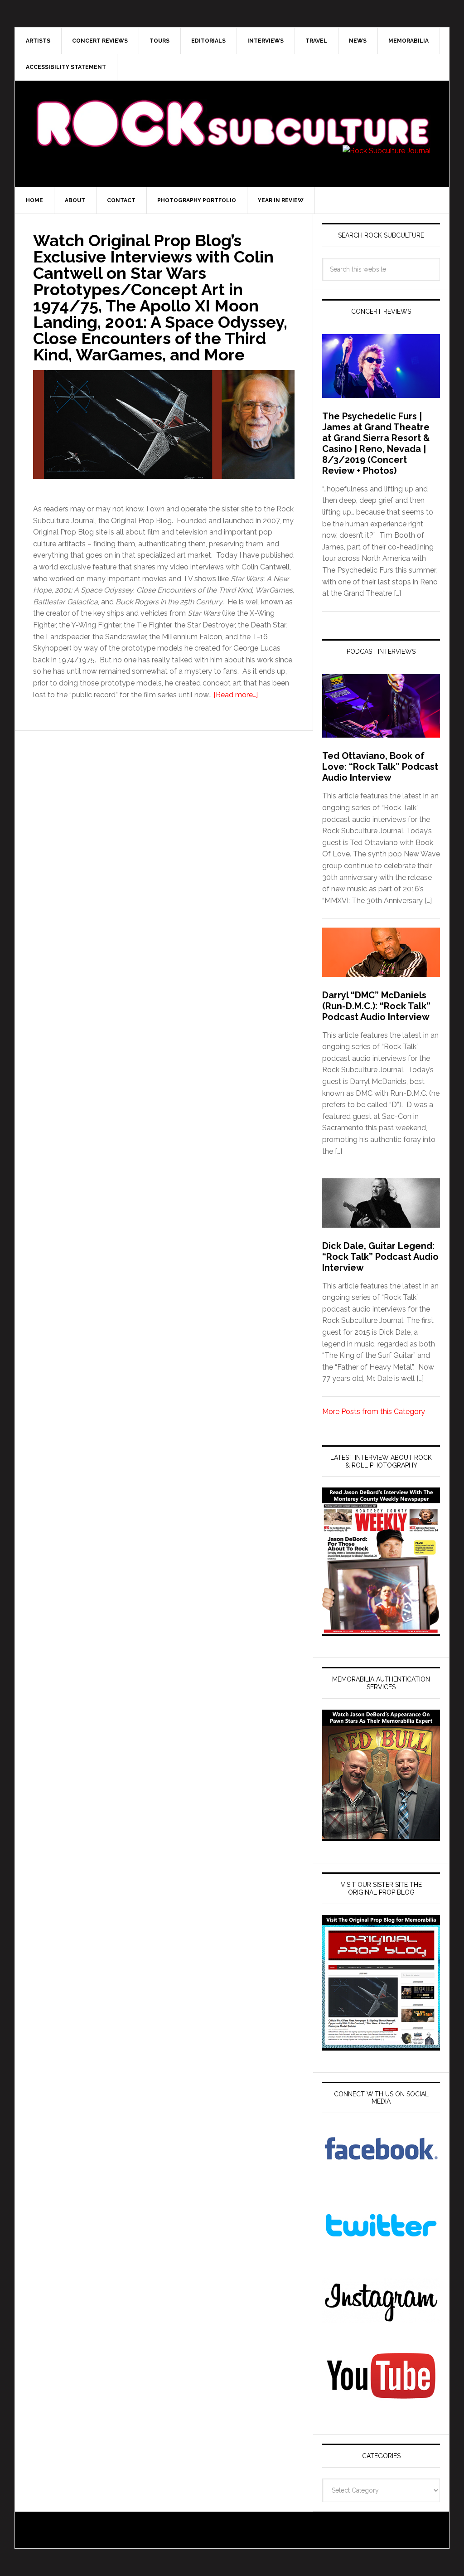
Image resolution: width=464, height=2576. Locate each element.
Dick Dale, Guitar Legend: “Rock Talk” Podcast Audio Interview (380, 1257)
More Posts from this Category (374, 1412)
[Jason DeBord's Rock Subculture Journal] (232, 110)
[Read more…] (236, 695)
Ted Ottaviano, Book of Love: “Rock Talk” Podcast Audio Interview (380, 767)
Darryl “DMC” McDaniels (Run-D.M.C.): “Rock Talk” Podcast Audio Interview (376, 1006)
